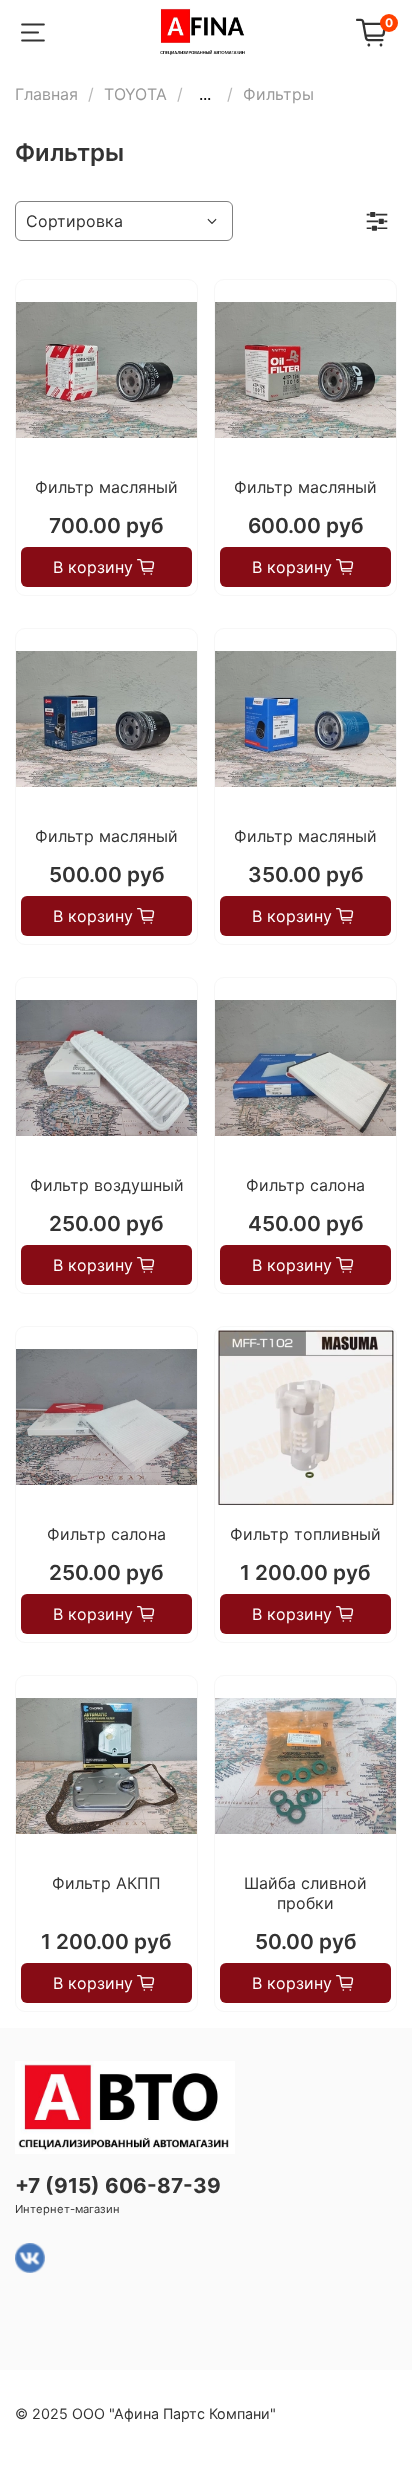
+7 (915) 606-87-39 (118, 2185)
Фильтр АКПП (106, 1883)
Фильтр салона (305, 1185)
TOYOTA (135, 94)
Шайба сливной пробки (305, 1893)
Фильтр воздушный (107, 1185)
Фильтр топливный (305, 1534)
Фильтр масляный (106, 487)
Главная (46, 94)
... (205, 94)
